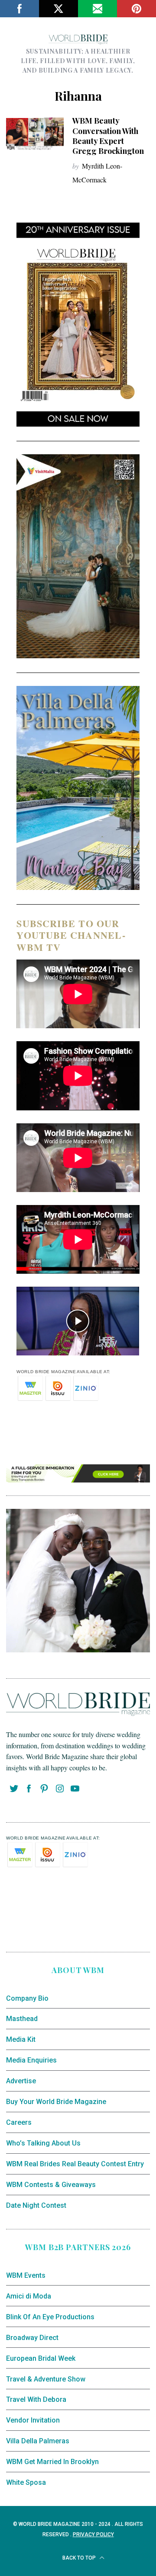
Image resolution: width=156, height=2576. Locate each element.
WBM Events (26, 2275)
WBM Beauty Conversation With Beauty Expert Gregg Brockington (108, 136)
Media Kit (21, 2039)
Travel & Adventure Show (46, 2379)
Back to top (80, 2558)
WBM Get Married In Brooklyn (52, 2462)
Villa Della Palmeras (38, 2441)
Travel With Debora (36, 2399)
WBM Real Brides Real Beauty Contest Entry (75, 2164)
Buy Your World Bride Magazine (56, 2102)
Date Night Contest (36, 2205)
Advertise (21, 2081)
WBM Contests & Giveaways (51, 2185)
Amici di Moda (29, 2296)
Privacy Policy (93, 2535)
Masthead (22, 2019)
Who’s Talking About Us (43, 2143)
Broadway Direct (32, 2338)
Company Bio (27, 1998)
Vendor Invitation (33, 2420)
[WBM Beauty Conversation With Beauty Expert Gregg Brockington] (35, 134)
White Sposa (26, 2482)
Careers (19, 2122)
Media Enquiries (31, 2060)
